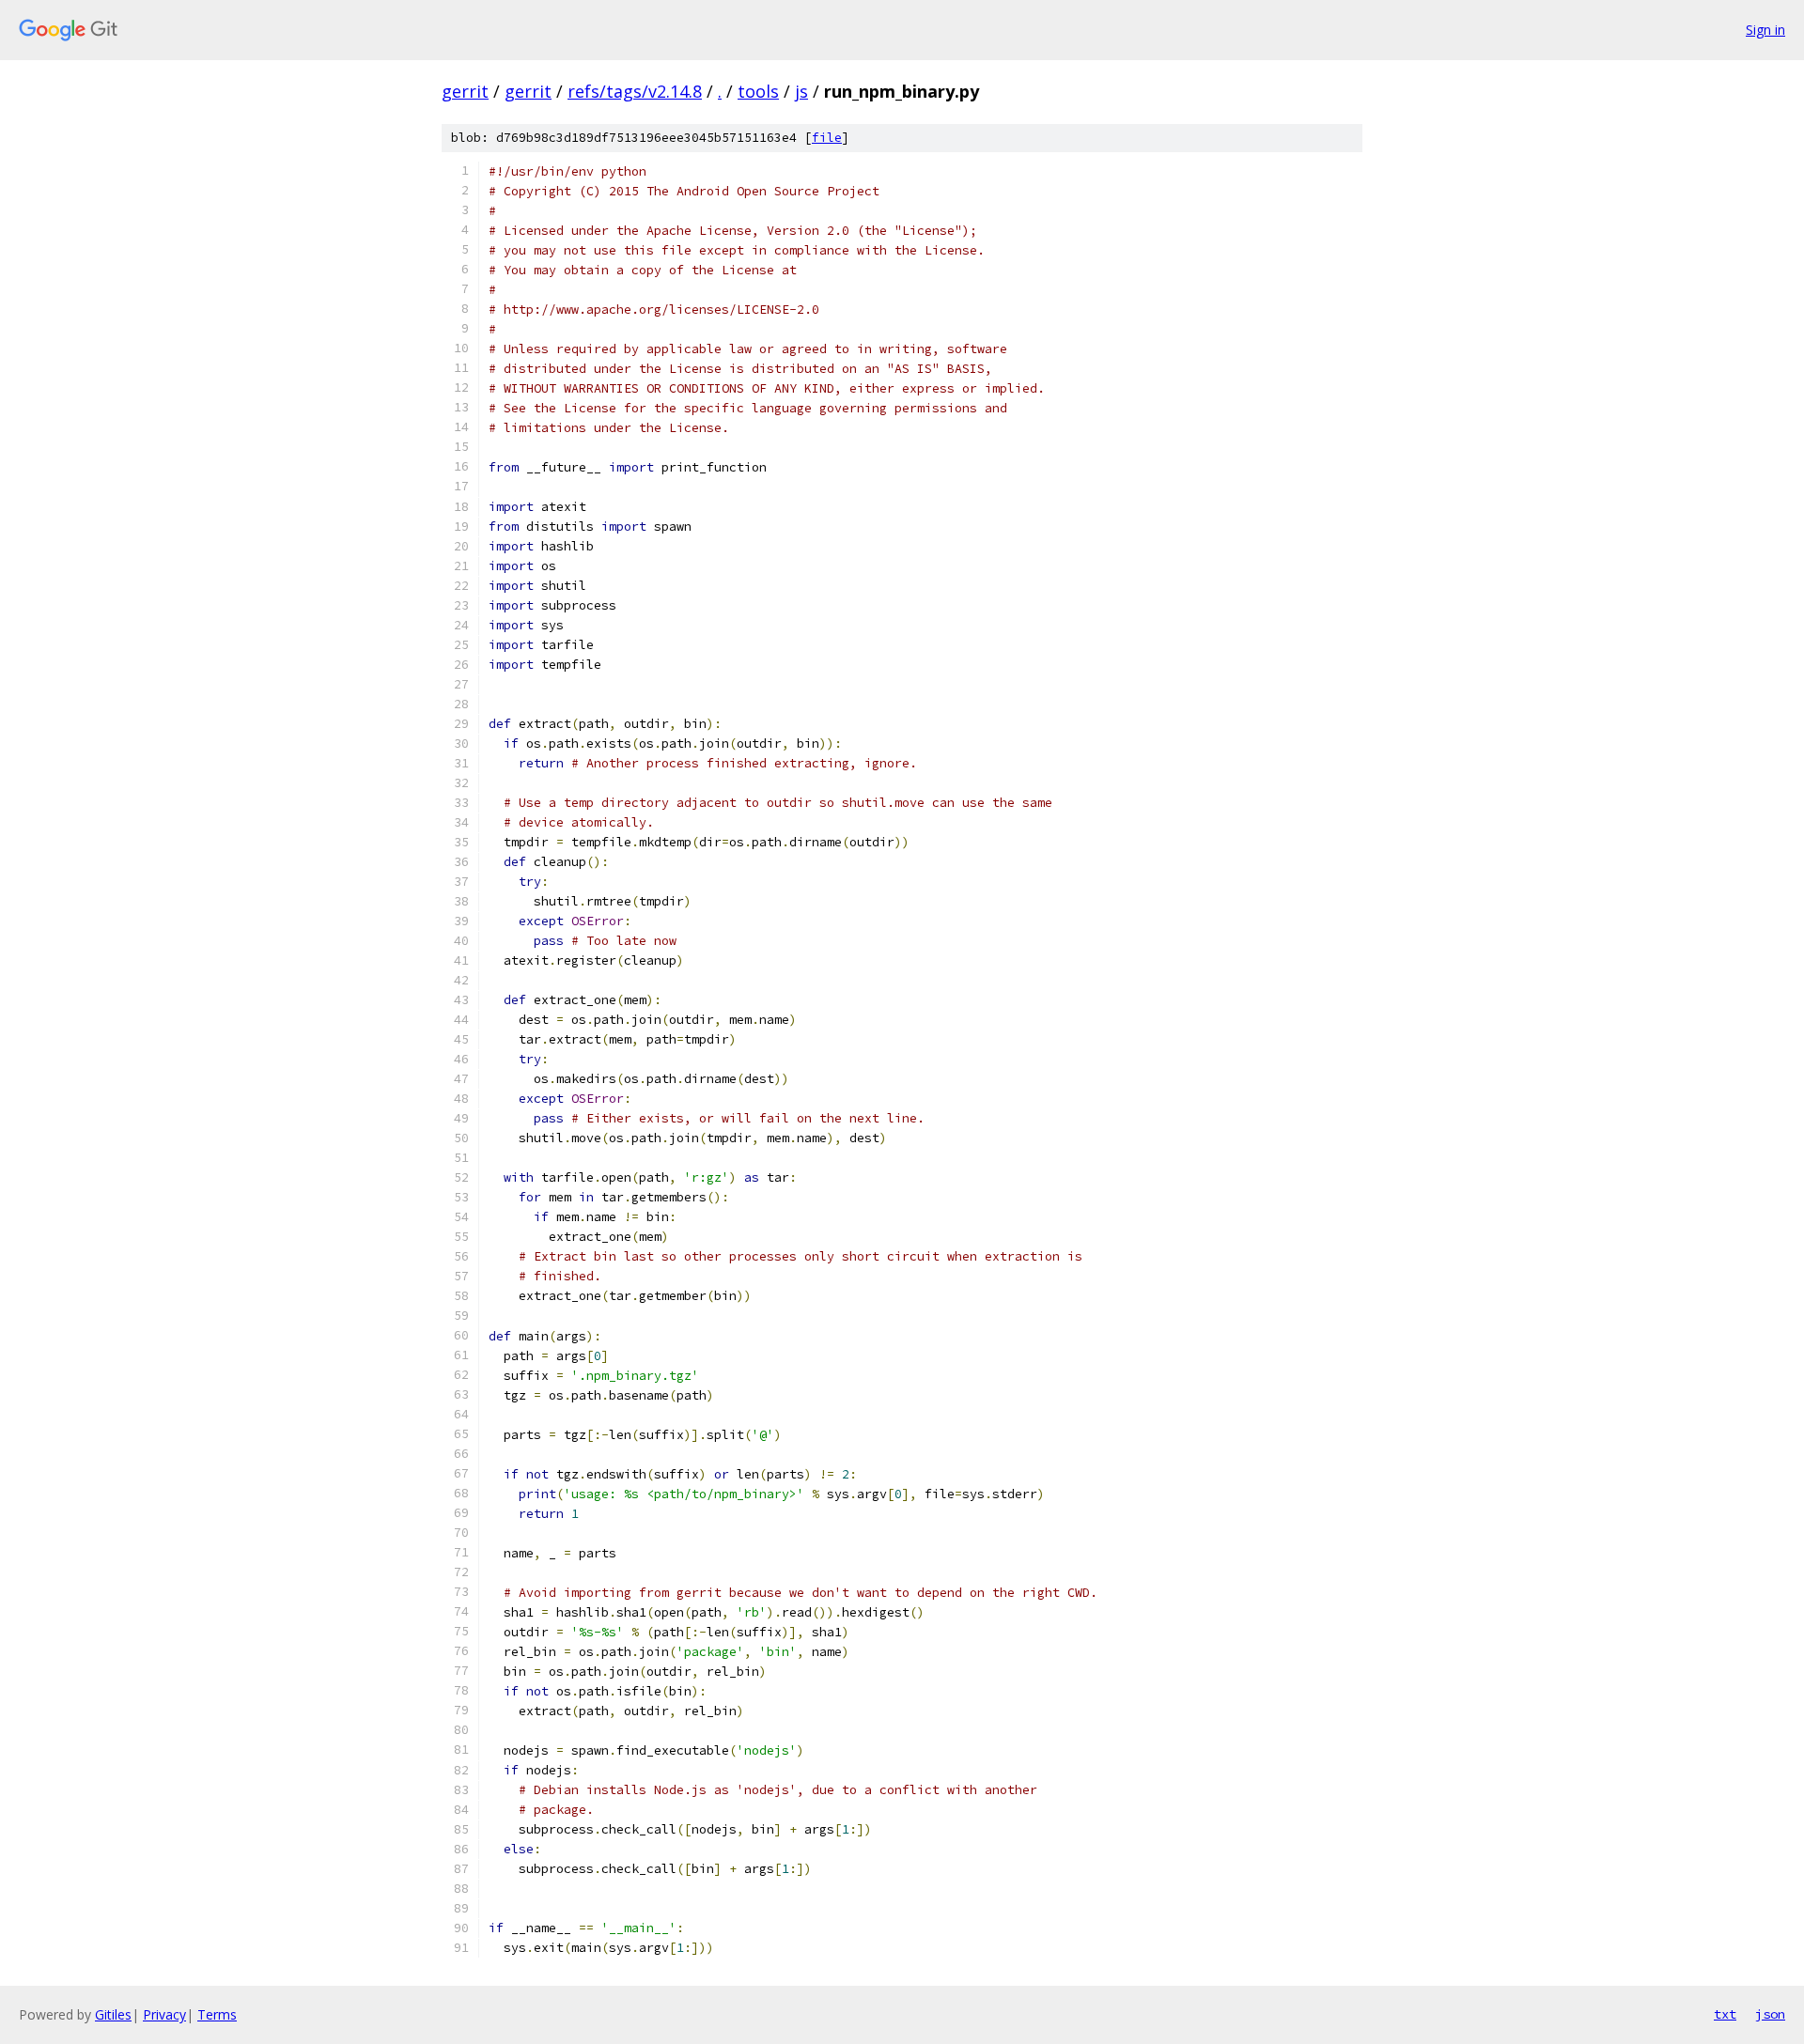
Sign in (1765, 30)
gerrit (465, 91)
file (827, 138)
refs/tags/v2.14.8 (635, 91)
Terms (217, 2014)
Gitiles (113, 2014)
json (1770, 2014)
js (801, 91)
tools (758, 91)
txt (1725, 2014)
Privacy (164, 2014)
